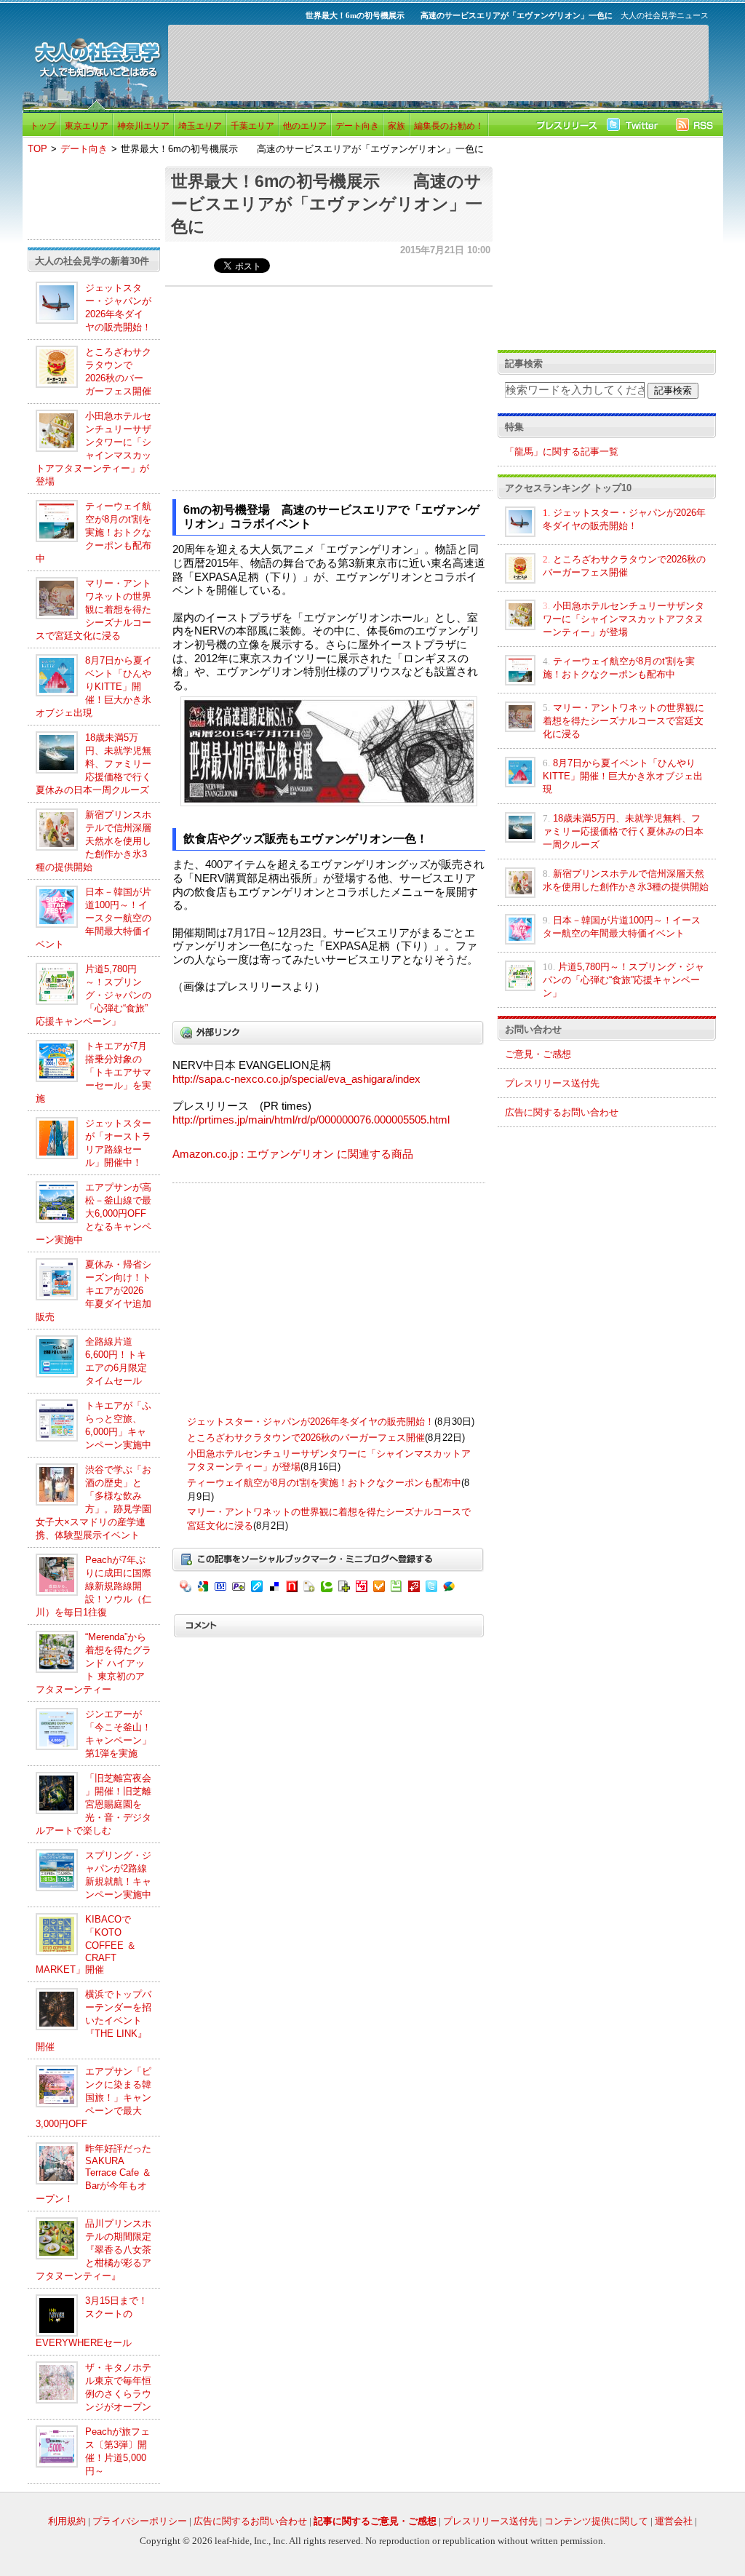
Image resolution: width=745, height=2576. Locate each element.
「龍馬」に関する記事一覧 (562, 452)
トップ (43, 126)
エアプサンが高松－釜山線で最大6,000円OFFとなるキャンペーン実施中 (93, 1213)
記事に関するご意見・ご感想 (375, 2521)
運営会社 (674, 2521)
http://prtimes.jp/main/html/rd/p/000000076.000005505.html (311, 1120)
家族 (397, 126)
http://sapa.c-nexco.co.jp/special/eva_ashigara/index (296, 1079)
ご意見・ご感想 (538, 1054)
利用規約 (67, 2521)
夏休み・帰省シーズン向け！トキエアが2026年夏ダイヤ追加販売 (93, 1291)
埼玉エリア (200, 126)
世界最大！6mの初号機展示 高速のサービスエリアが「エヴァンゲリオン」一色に (327, 204)
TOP (37, 149)
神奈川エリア (143, 126)
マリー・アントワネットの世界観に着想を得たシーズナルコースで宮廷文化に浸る (93, 609)
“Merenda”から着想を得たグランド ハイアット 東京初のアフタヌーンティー (93, 1663)
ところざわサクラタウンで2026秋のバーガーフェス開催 (306, 1438)
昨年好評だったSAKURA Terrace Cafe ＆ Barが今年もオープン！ (93, 2174)
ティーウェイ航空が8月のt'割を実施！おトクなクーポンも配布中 (93, 532)
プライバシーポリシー (140, 2521)
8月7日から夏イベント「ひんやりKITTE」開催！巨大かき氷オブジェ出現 (94, 687)
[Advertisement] (438, 63)
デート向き (357, 126)
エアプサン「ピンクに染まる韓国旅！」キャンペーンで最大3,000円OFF (93, 2098)
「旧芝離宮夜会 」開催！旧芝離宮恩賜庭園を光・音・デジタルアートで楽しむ (93, 1804)
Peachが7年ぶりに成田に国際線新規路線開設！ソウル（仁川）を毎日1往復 (93, 1586)
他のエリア (305, 126)
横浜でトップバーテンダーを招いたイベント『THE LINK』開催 (93, 2020)
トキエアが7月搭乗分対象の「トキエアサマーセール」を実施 (93, 1072)
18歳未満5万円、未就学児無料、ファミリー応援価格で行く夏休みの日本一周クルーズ (93, 764)
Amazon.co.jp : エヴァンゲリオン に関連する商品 (293, 1154)
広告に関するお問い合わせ (562, 1112)
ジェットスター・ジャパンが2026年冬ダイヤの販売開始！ (311, 1422)
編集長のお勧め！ (449, 126)
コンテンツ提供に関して (596, 2521)
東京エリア (87, 126)
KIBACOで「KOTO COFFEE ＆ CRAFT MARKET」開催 (86, 1944)
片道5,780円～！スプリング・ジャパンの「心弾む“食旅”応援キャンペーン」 (93, 995)
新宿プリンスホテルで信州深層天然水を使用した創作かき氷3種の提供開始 (93, 841)
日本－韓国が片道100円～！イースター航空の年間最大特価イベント (93, 918)
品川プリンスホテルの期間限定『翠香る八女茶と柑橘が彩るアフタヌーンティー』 (93, 2250)
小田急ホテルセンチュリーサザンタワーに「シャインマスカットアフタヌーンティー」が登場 (624, 619)
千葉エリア (252, 126)
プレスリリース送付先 (552, 1083)
